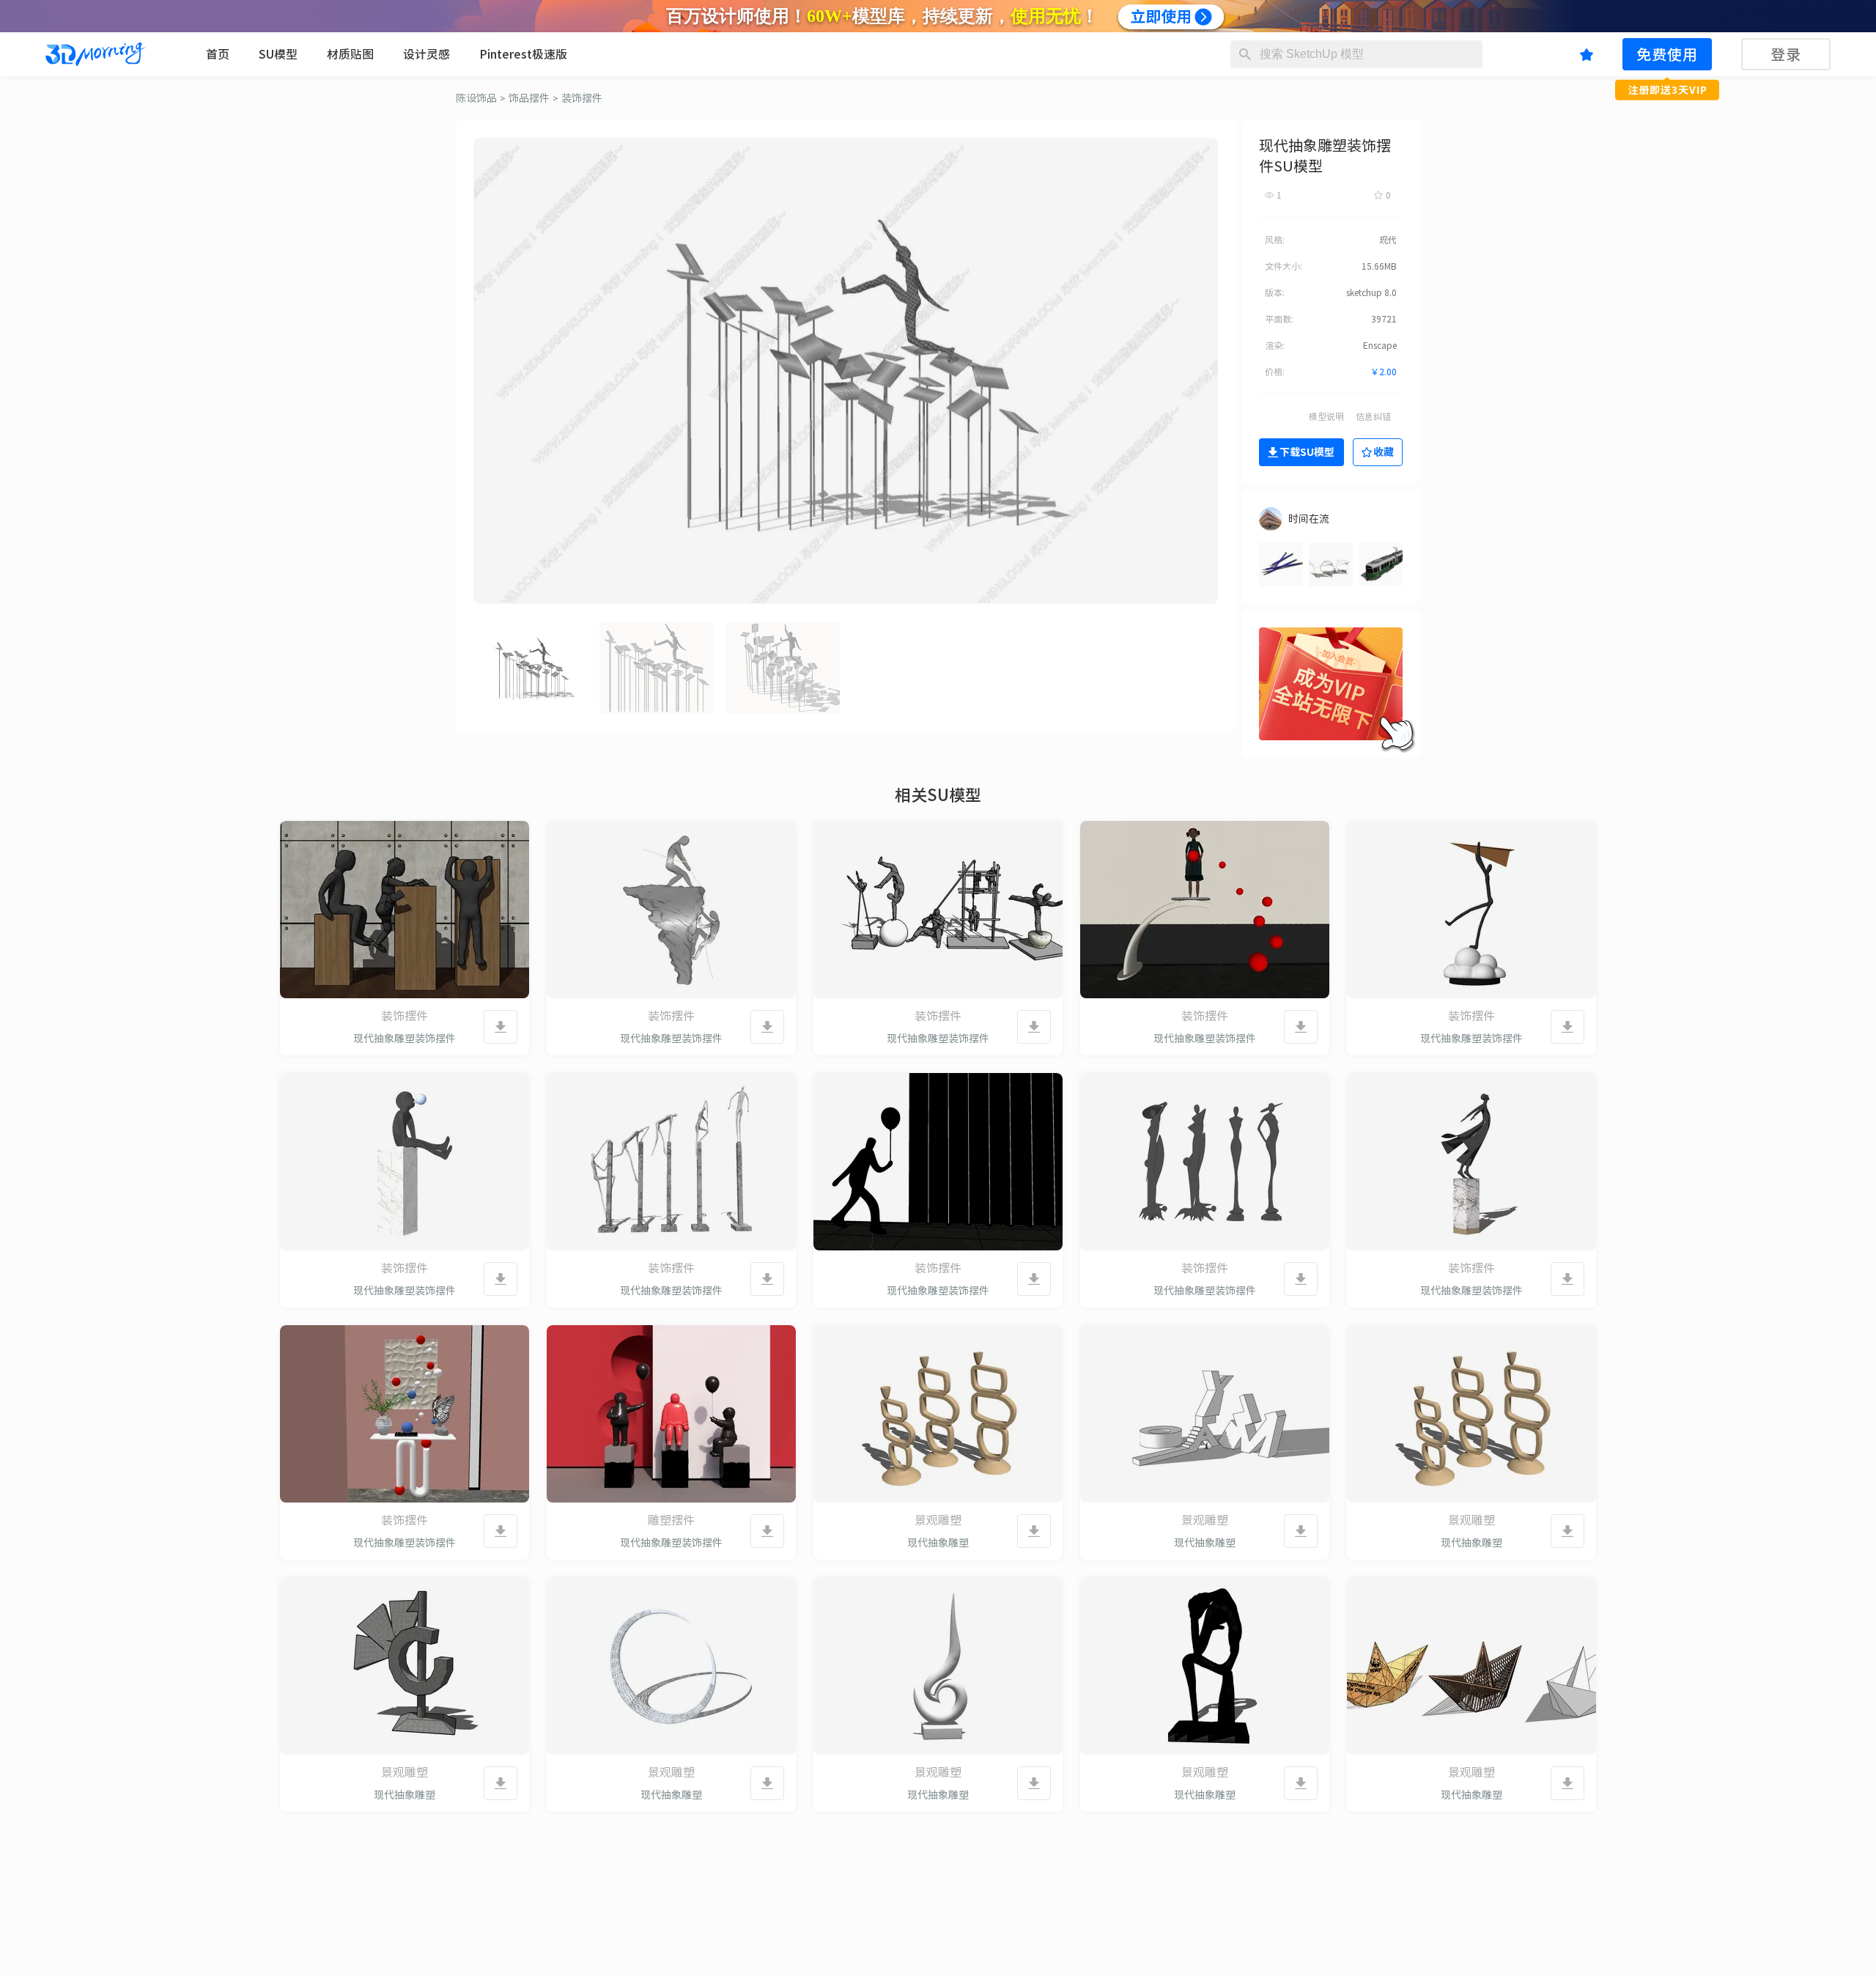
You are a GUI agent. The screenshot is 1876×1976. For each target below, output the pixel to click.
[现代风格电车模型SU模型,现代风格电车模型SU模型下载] (1381, 564)
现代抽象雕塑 (938, 1543)
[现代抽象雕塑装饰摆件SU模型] (405, 910)
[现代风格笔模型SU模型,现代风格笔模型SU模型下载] (1281, 564)
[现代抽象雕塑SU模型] (938, 1414)
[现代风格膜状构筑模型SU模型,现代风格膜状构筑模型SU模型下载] (1331, 564)
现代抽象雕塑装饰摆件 (405, 1039)
